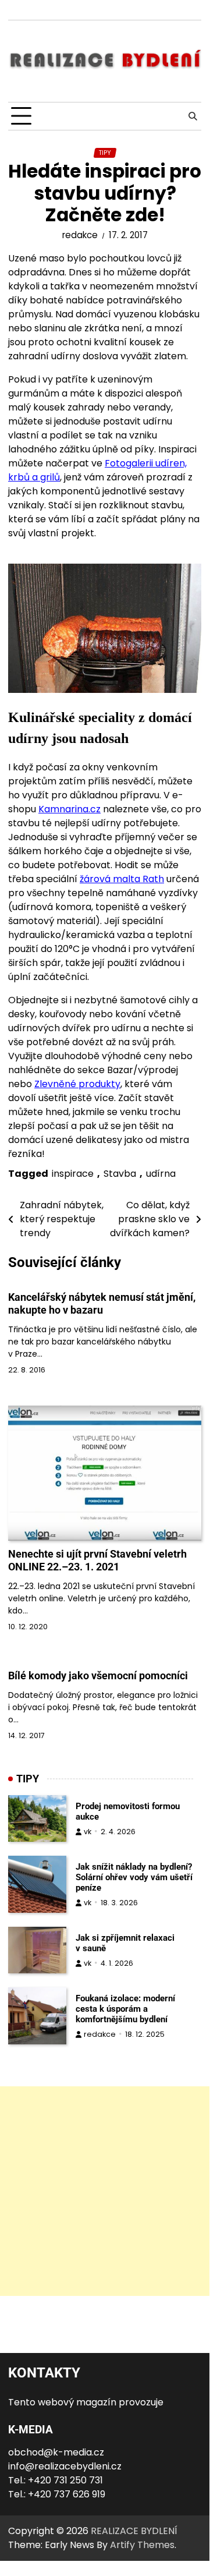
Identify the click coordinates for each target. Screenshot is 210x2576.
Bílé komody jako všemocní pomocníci (98, 1676)
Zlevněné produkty (77, 1084)
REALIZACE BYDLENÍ (134, 2531)
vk (88, 1832)
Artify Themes (142, 2545)
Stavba (120, 1174)
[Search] (193, 116)
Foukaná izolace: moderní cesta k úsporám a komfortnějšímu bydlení (125, 2009)
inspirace (73, 1174)
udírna (161, 1174)
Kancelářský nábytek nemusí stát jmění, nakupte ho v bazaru (102, 1303)
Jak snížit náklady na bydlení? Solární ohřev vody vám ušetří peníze (134, 1877)
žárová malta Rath (122, 879)
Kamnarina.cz (70, 809)
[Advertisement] (105, 2191)
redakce (80, 235)
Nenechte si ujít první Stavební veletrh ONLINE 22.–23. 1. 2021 (97, 1560)
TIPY (105, 153)
